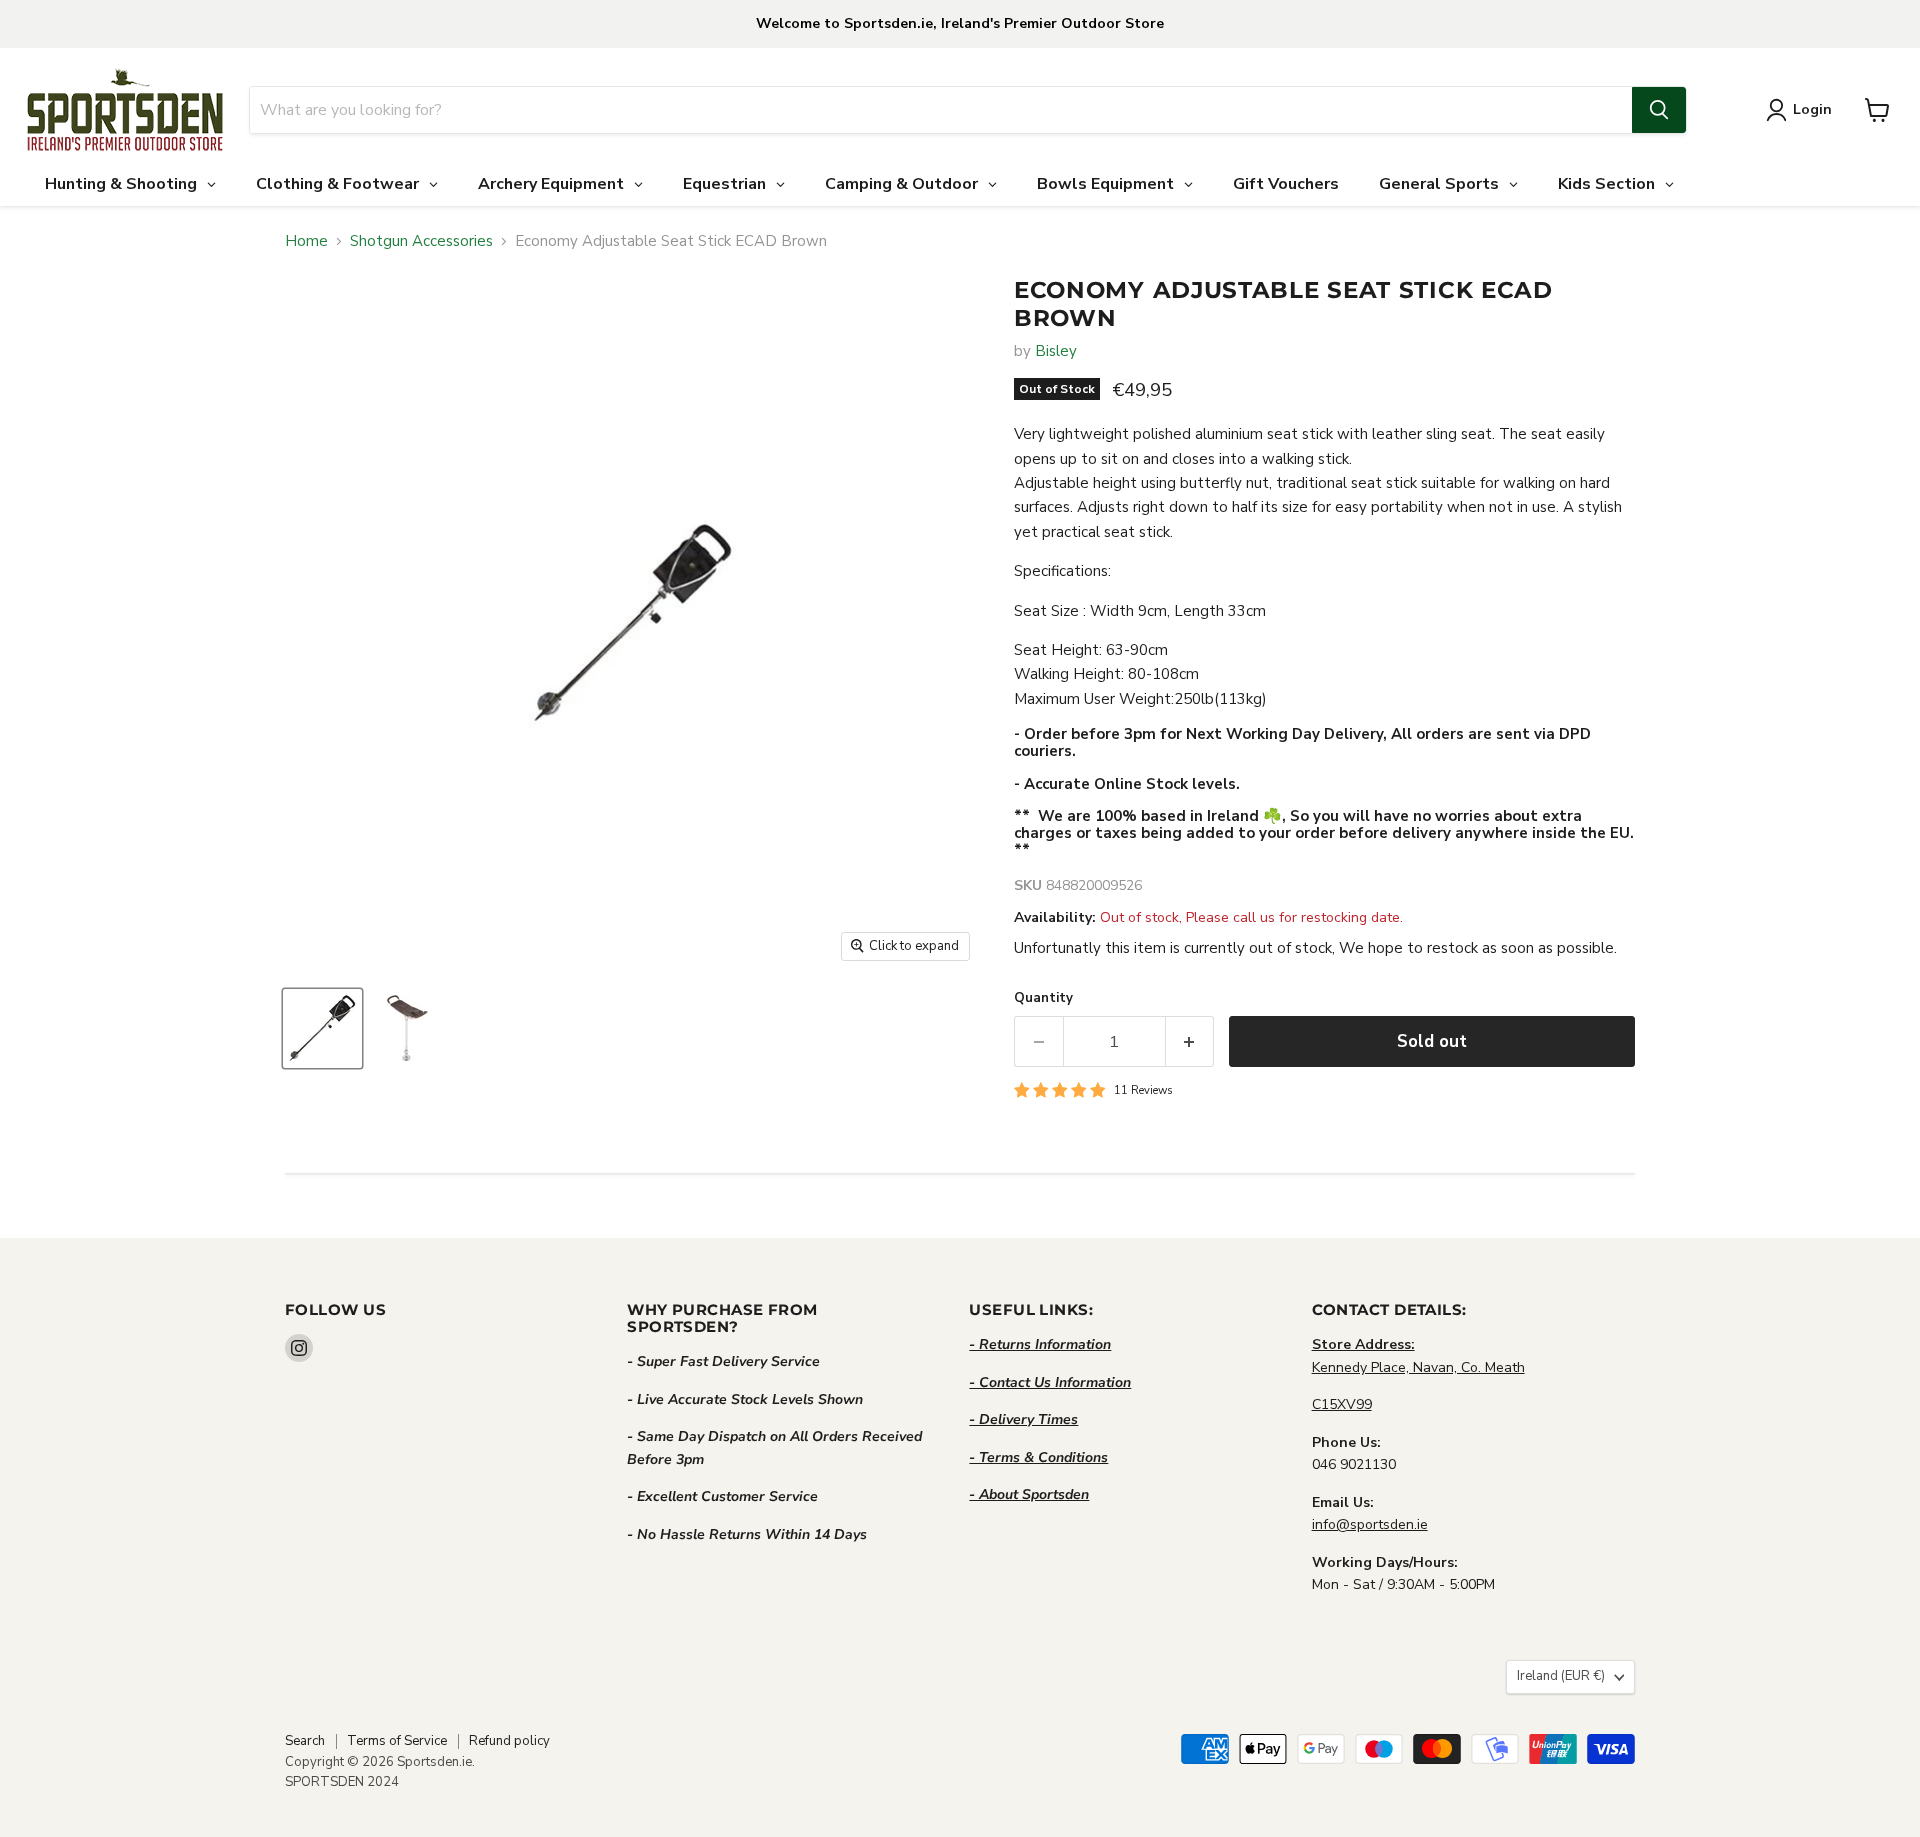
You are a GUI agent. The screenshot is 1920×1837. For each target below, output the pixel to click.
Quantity (1043, 998)
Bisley (1056, 351)
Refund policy (509, 1741)
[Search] (1659, 110)
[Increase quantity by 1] (1190, 1041)
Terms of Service (397, 1741)
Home (306, 241)
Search (305, 1741)
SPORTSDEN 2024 (342, 1782)
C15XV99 (1342, 1404)
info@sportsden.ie (1370, 1524)
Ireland (1561, 1676)
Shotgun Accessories (421, 241)
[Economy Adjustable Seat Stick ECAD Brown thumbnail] (322, 1028)
